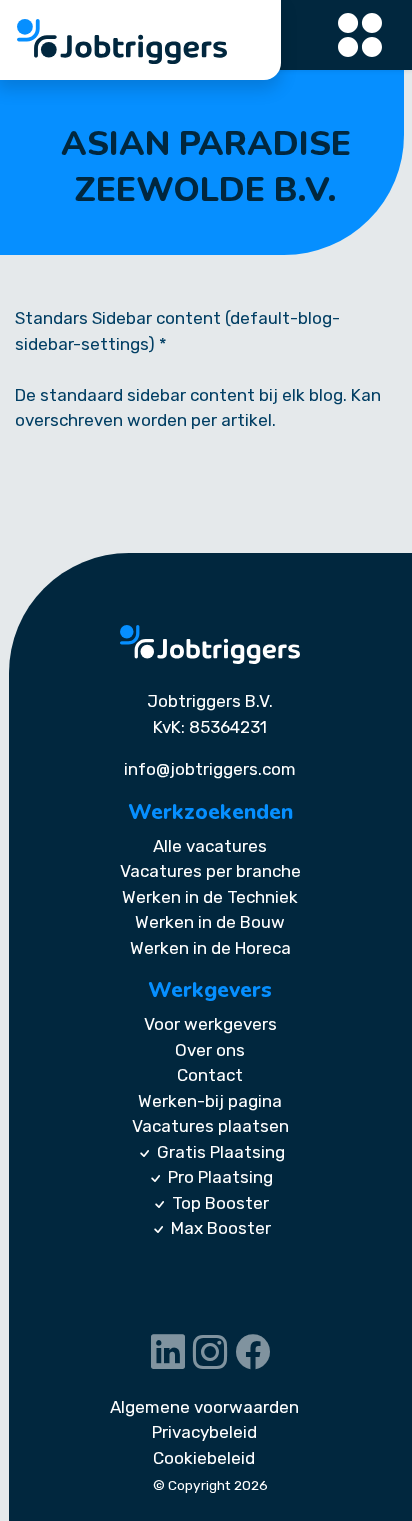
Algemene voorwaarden (204, 1407)
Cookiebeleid (204, 1458)
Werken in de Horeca (210, 948)
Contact (210, 1075)
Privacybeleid (204, 1432)
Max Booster (221, 1228)
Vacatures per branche (210, 871)
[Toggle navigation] (361, 35)
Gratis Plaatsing (221, 1152)
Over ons (210, 1050)
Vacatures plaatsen (210, 1126)
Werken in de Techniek (210, 897)
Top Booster (220, 1203)
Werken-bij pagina (210, 1101)
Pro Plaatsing (220, 1177)
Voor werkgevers (210, 1024)
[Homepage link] (210, 644)
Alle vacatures (210, 846)
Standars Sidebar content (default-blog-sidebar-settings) (177, 331)
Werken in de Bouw (210, 922)
